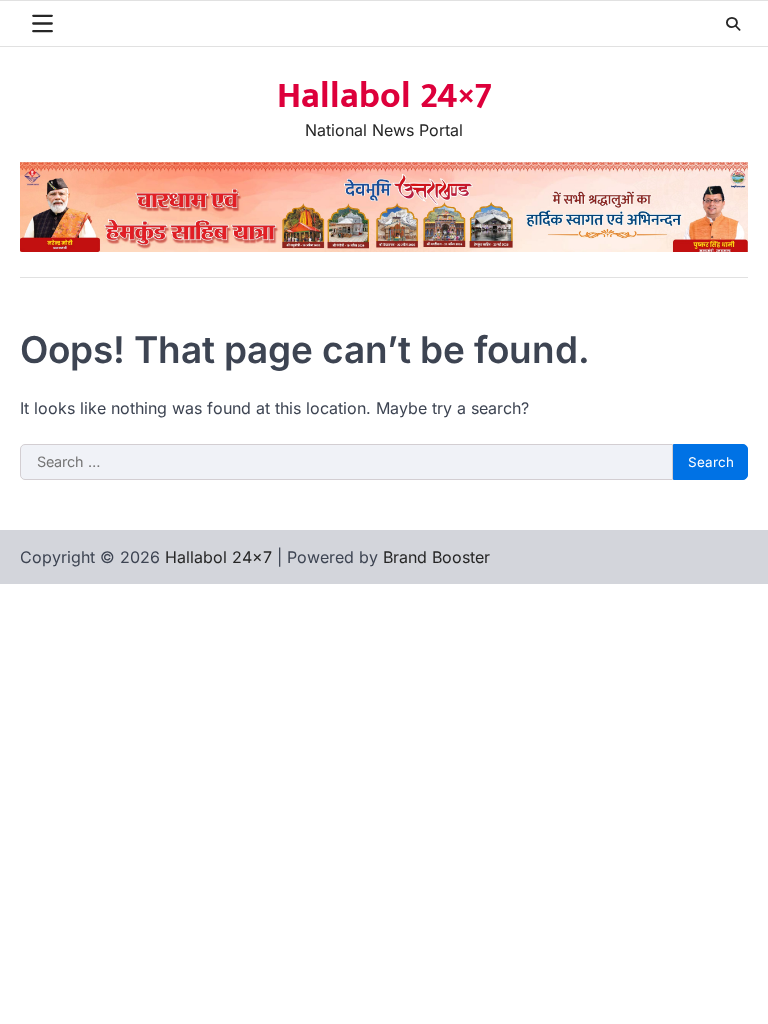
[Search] (733, 24)
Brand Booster (436, 557)
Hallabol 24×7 (384, 96)
